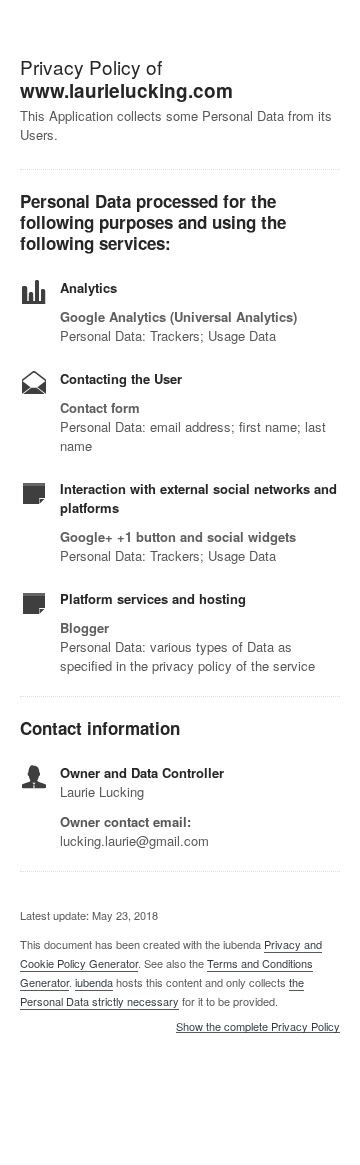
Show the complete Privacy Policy (258, 1027)
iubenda (94, 982)
